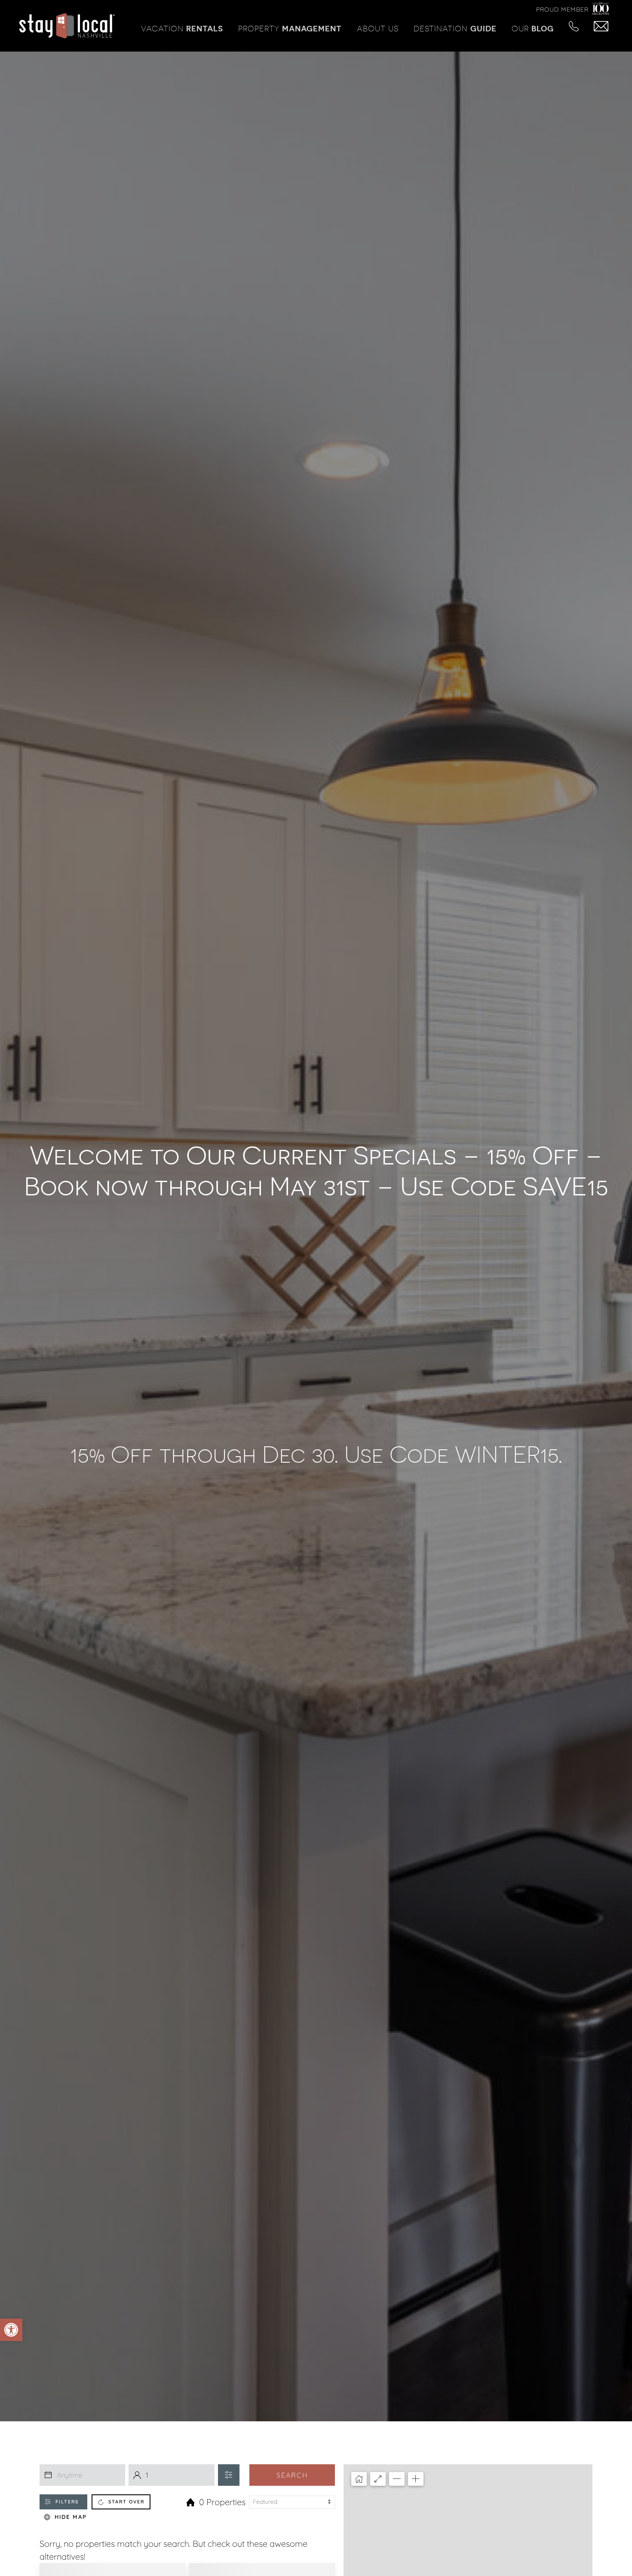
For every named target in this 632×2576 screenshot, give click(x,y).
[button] (11, 2330)
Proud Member (562, 9)
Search (292, 2475)
